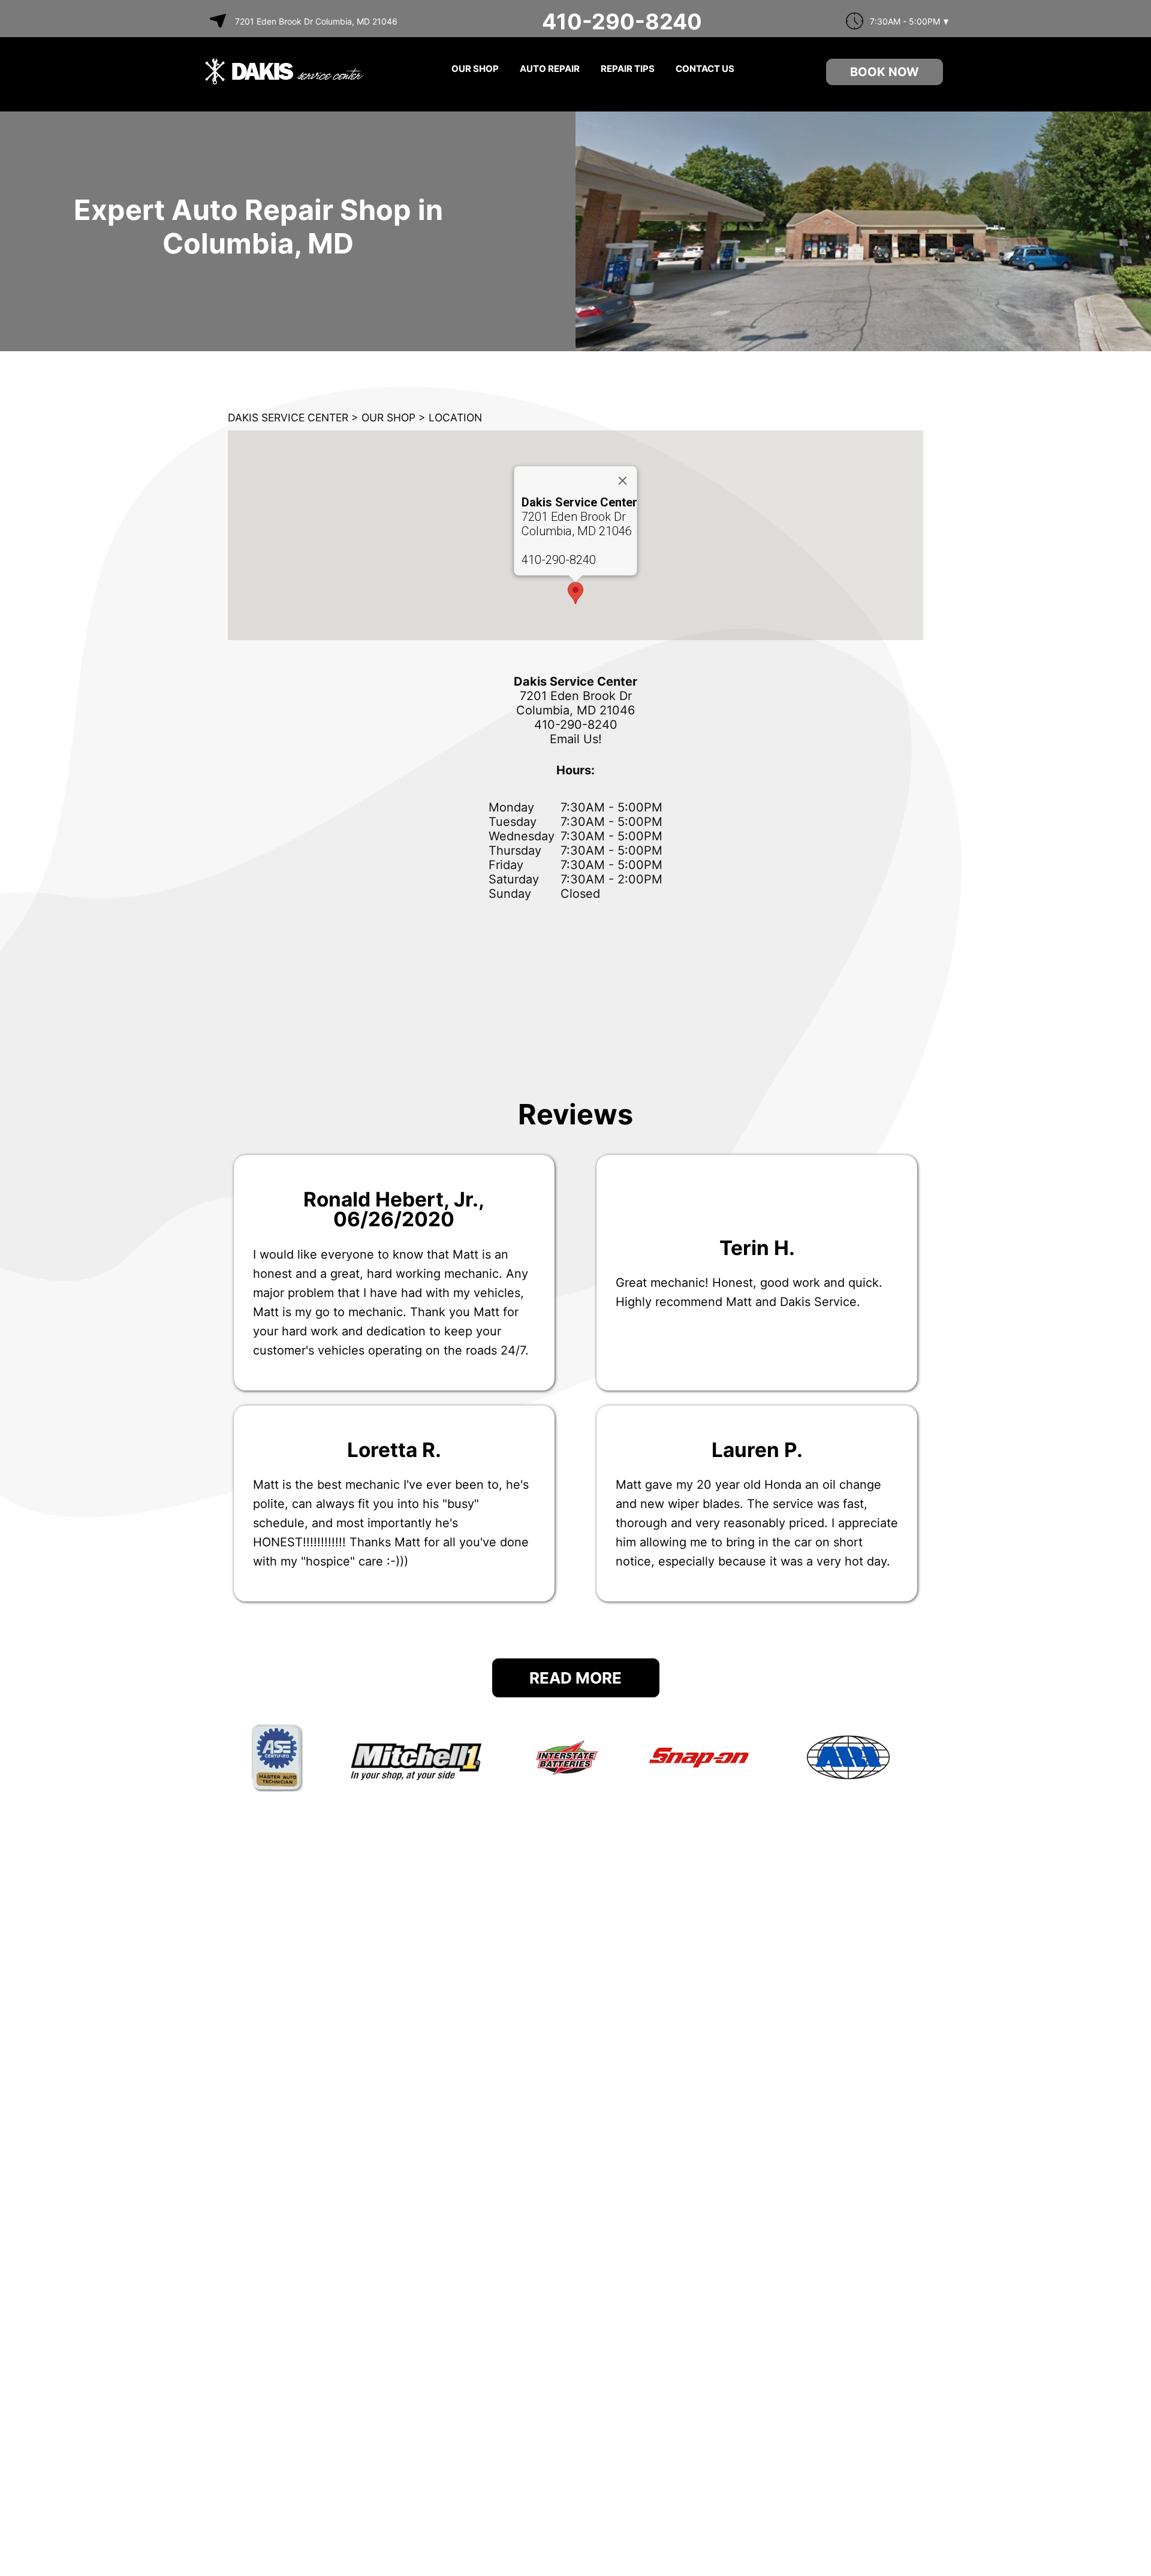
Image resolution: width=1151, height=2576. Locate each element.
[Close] (623, 481)
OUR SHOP (475, 69)
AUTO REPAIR (550, 69)
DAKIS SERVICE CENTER (288, 417)
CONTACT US (705, 69)
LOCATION (455, 417)
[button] (575, 593)
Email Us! (576, 739)
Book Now (885, 72)
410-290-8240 (622, 22)
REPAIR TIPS (628, 69)
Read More (575, 1678)
